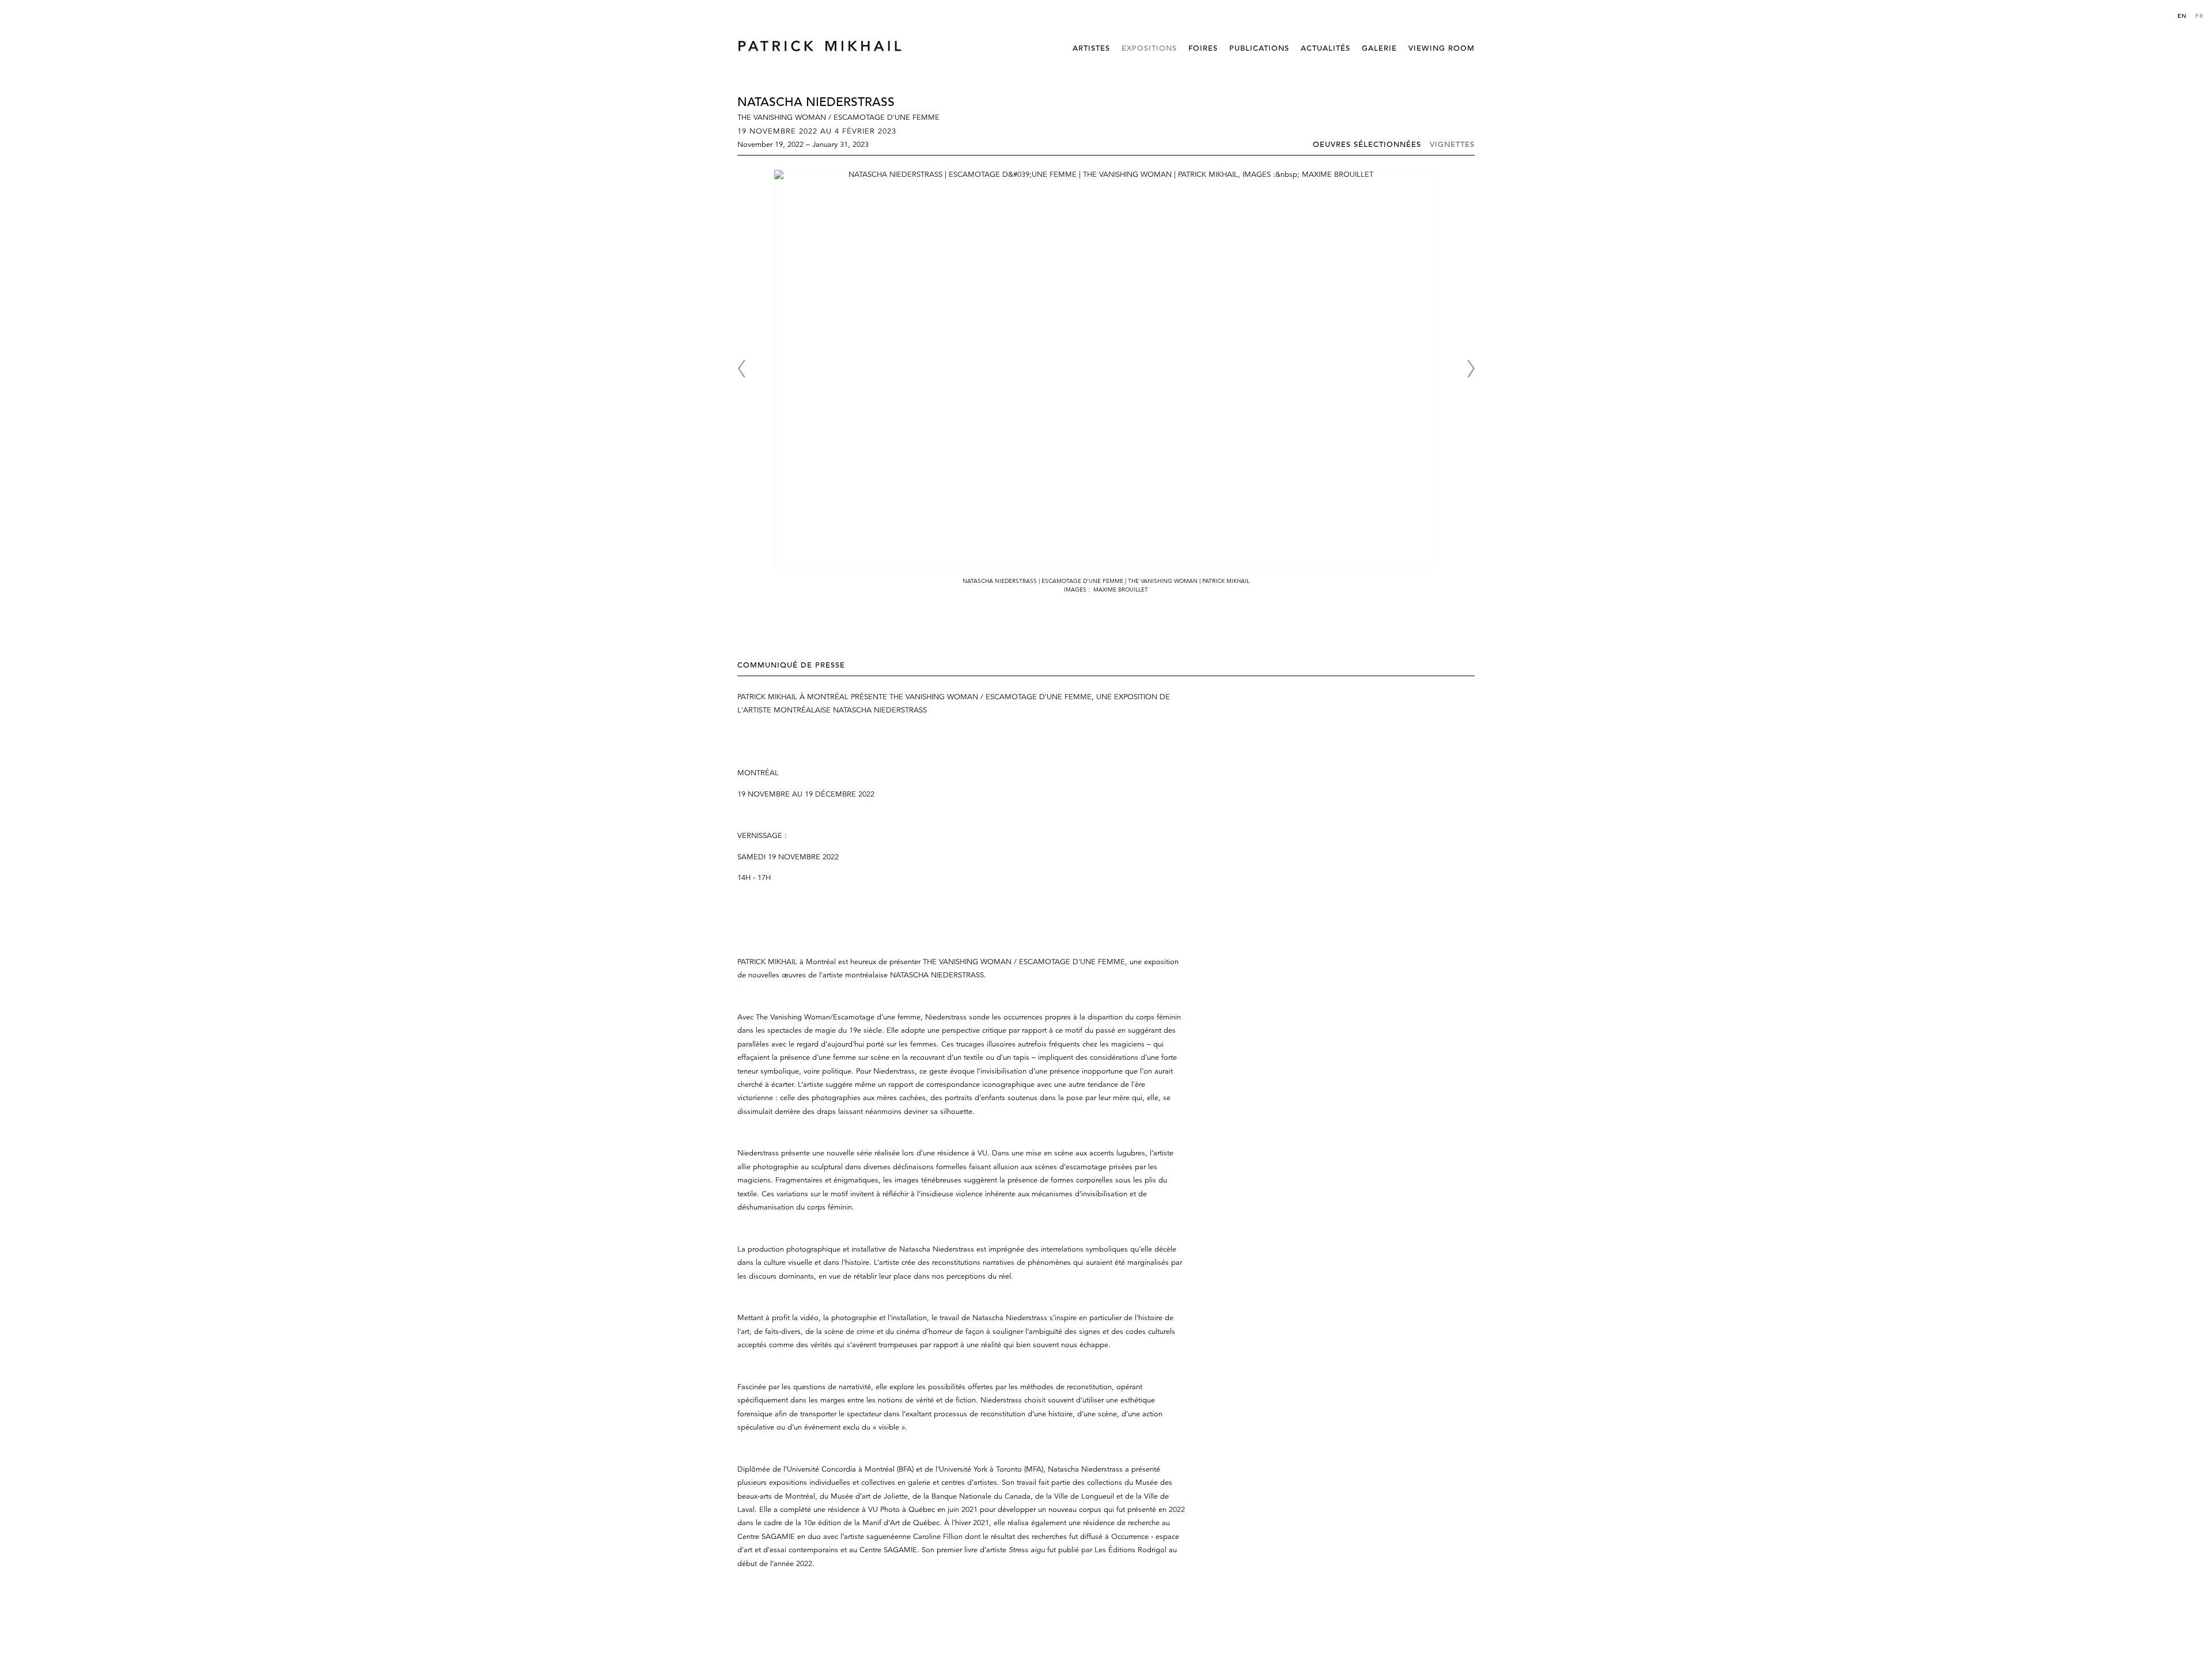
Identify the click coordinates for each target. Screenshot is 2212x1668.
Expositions (1149, 48)
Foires (1203, 48)
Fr (2199, 16)
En (2182, 16)
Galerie (1379, 48)
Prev (741, 369)
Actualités (1325, 48)
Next (1471, 369)
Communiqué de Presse (791, 665)
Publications (1259, 48)
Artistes (1091, 48)
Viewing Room (1442, 48)
